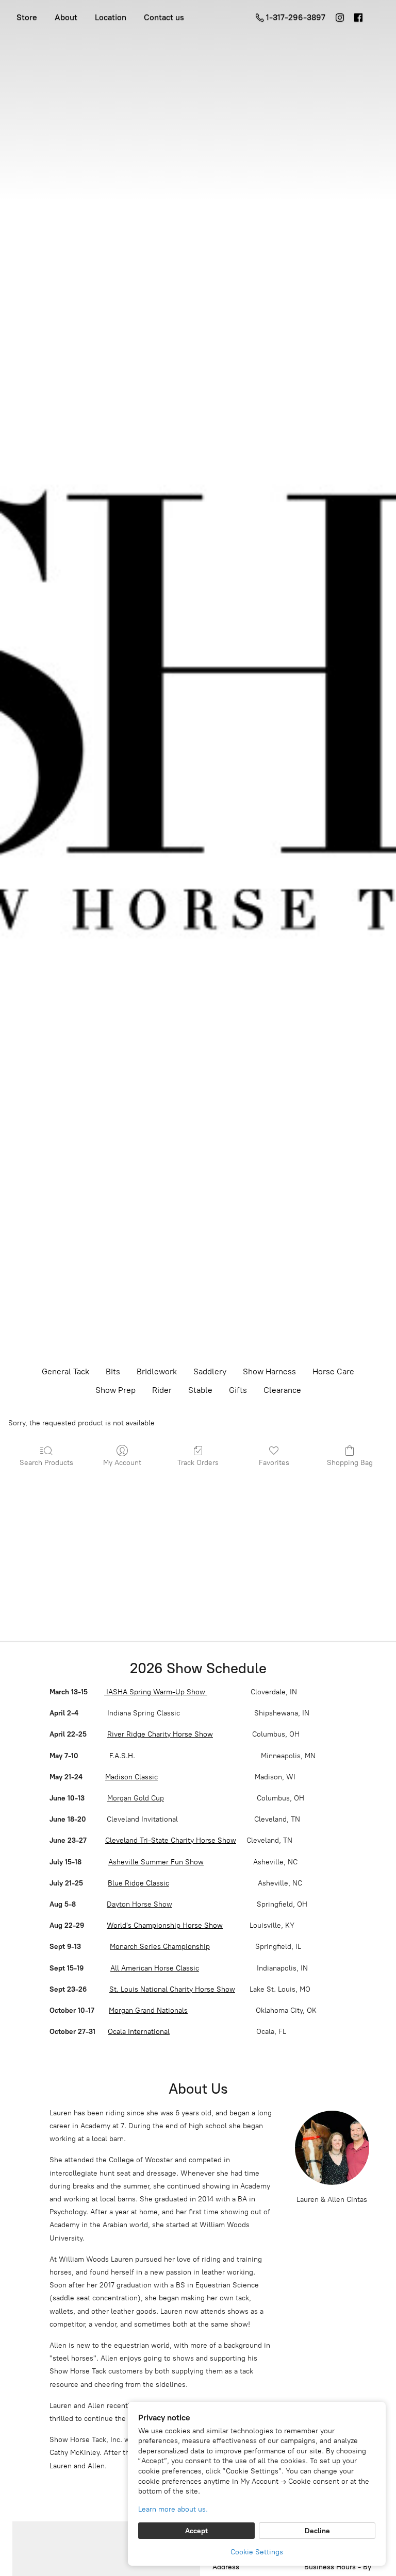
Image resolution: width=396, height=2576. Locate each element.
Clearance (282, 1390)
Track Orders (198, 1463)
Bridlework (157, 1371)
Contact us (164, 17)
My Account (122, 1463)
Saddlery (210, 1371)
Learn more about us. (173, 2509)
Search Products (46, 1463)
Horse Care (333, 1371)
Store (27, 17)
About (66, 17)
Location (111, 17)
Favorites (274, 1463)
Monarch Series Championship (160, 1947)
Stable (200, 1390)
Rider (162, 1390)
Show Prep (115, 1390)
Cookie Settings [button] (257, 2552)
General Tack (65, 1371)
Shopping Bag (350, 1463)
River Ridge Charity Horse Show (160, 1734)
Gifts (238, 1390)
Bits (113, 1371)
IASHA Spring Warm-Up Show (156, 1692)
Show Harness (269, 1371)
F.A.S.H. (121, 1756)
